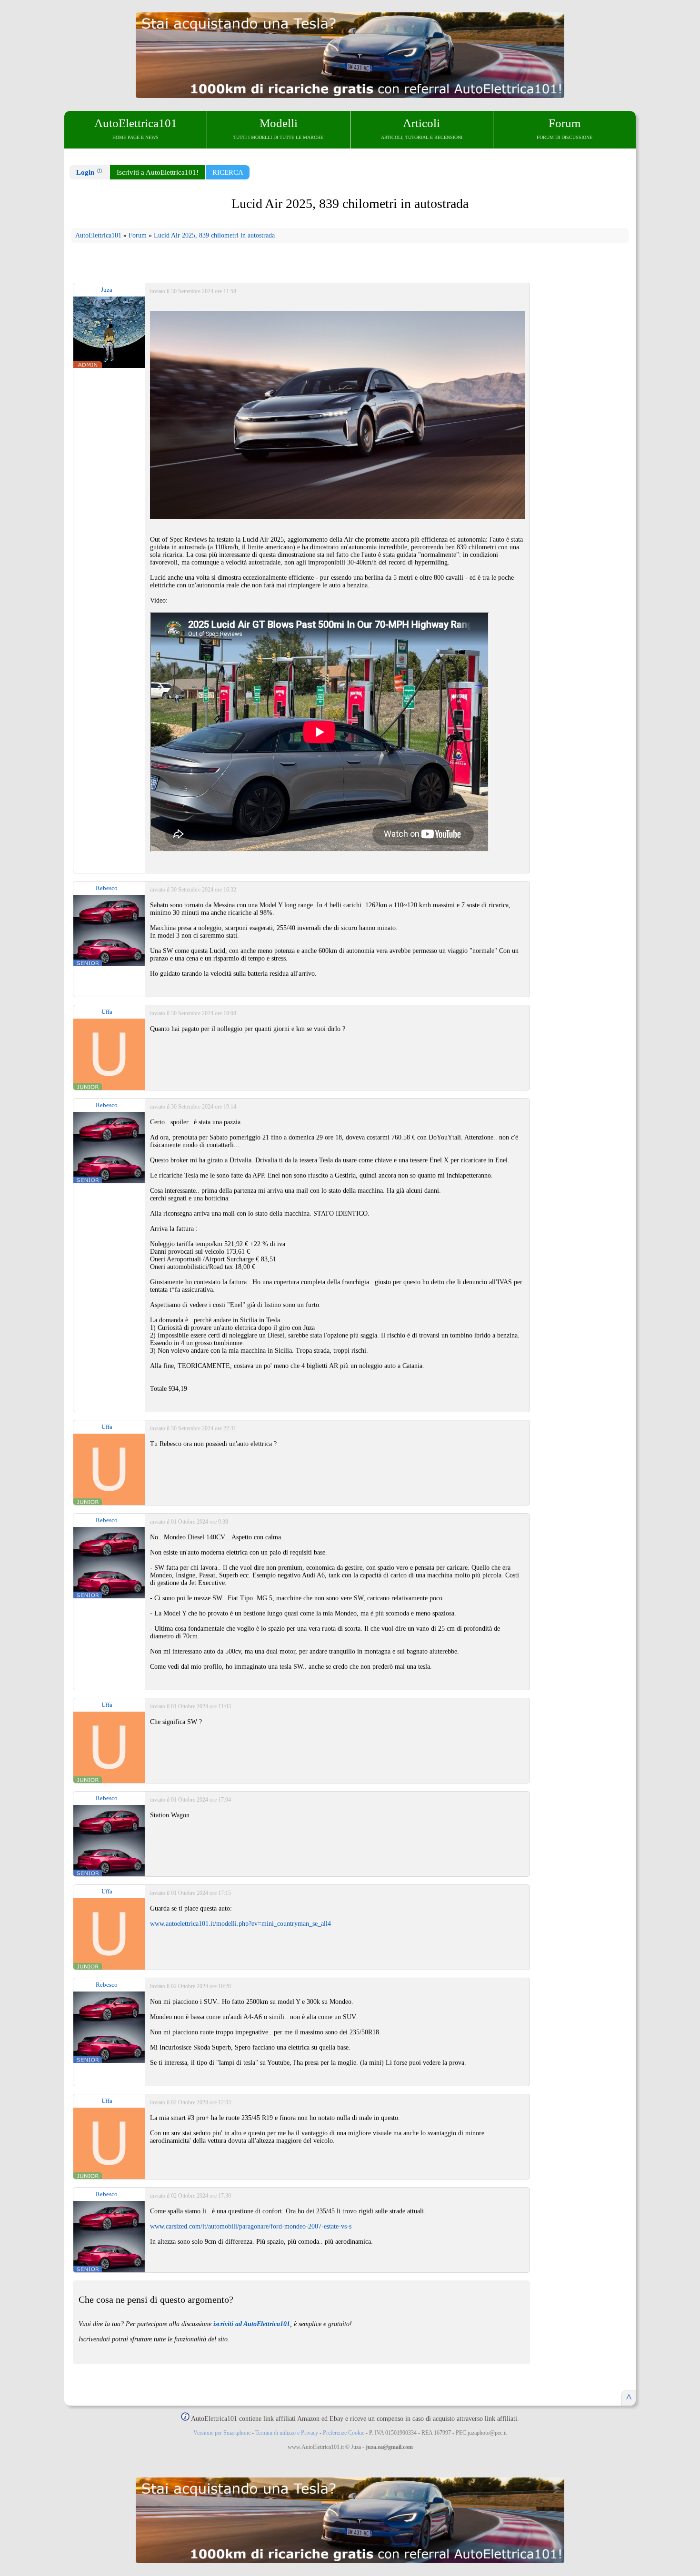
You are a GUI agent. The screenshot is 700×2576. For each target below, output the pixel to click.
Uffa (107, 1012)
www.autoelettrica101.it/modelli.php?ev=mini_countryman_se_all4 (240, 1924)
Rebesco (107, 888)
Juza (107, 290)
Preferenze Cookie (344, 2433)
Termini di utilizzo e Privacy (287, 2433)
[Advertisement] (580, 449)
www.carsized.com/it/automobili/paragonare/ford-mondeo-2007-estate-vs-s (251, 2226)
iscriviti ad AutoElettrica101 (252, 2324)
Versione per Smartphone (222, 2433)
